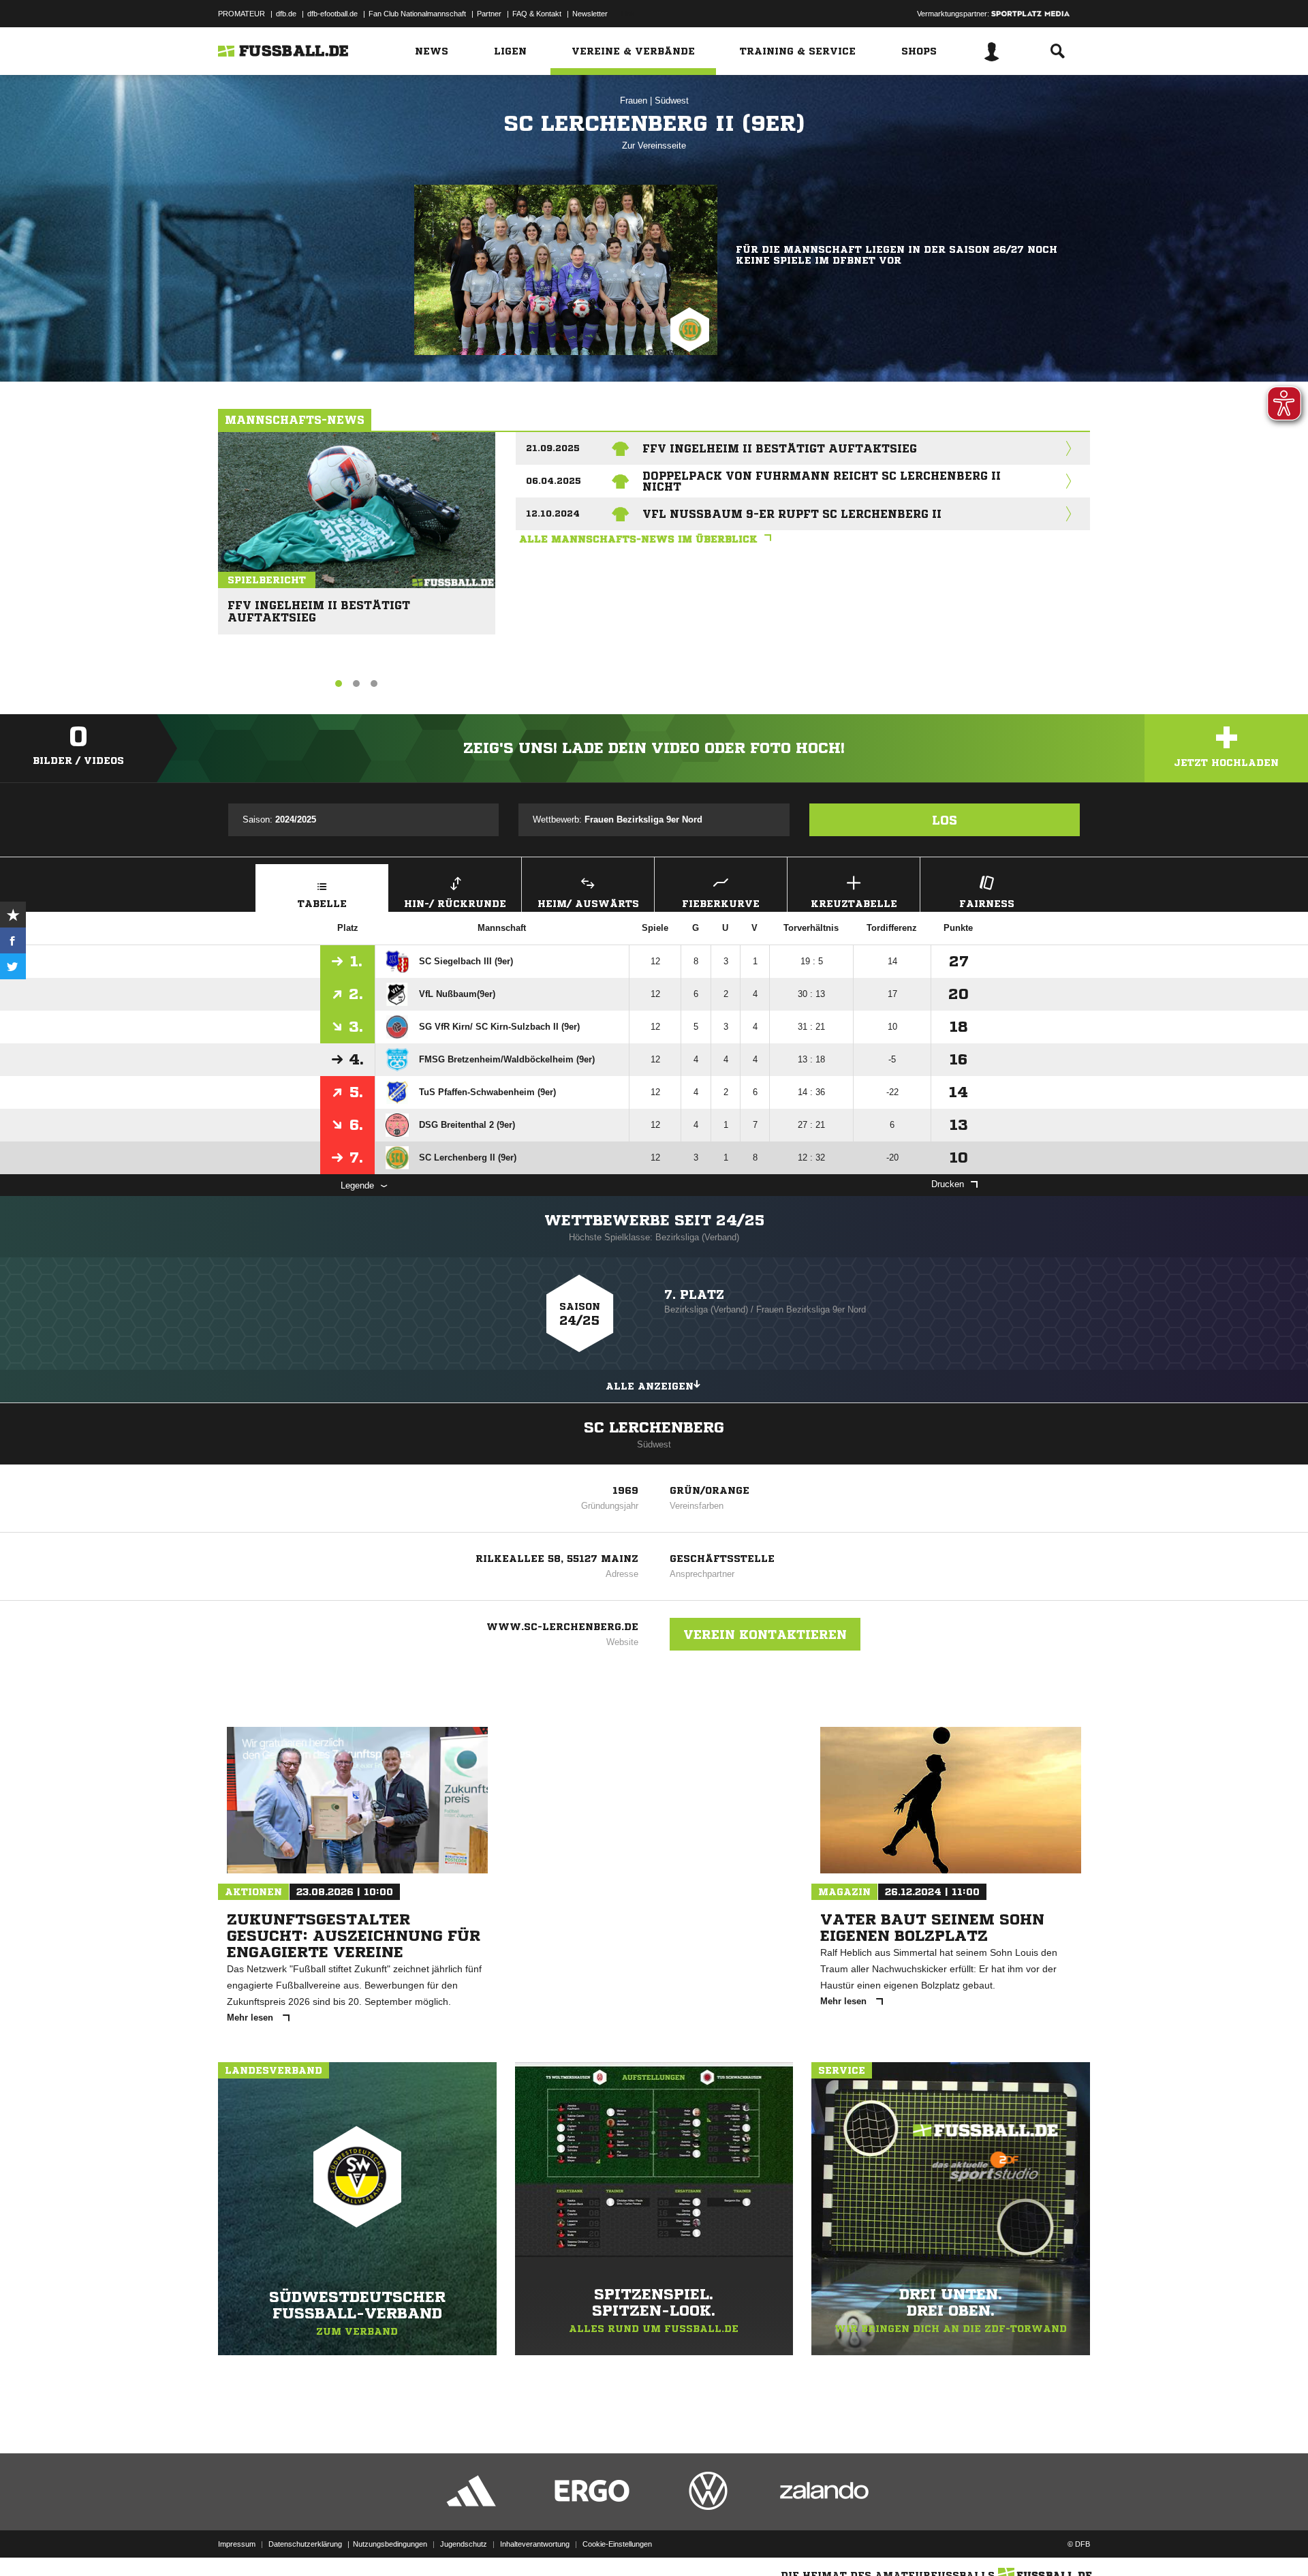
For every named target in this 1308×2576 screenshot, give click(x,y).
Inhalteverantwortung (535, 2544)
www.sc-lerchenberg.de (562, 1627)
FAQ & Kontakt (537, 14)
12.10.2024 (553, 513)
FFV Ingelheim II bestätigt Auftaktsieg (319, 605)
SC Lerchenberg (654, 1428)
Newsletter (590, 14)
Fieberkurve (721, 904)
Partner (489, 14)
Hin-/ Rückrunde (455, 904)
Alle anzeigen (650, 1386)
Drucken (948, 1184)
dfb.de (286, 14)
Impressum (237, 2544)
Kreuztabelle (854, 904)
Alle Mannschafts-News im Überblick (638, 539)
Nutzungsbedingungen (390, 2544)
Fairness (987, 904)
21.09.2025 (553, 448)
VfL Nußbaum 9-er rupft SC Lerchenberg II (792, 514)
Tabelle (322, 904)
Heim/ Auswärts (588, 904)
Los (945, 820)
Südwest (672, 101)
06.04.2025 (554, 481)
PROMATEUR (242, 14)
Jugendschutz (464, 2544)
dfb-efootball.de (332, 14)
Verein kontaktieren (765, 1634)
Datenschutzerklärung (305, 2544)
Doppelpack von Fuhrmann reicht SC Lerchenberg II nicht (822, 481)
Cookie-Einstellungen (617, 2544)
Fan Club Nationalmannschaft (417, 14)
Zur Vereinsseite (654, 145)
